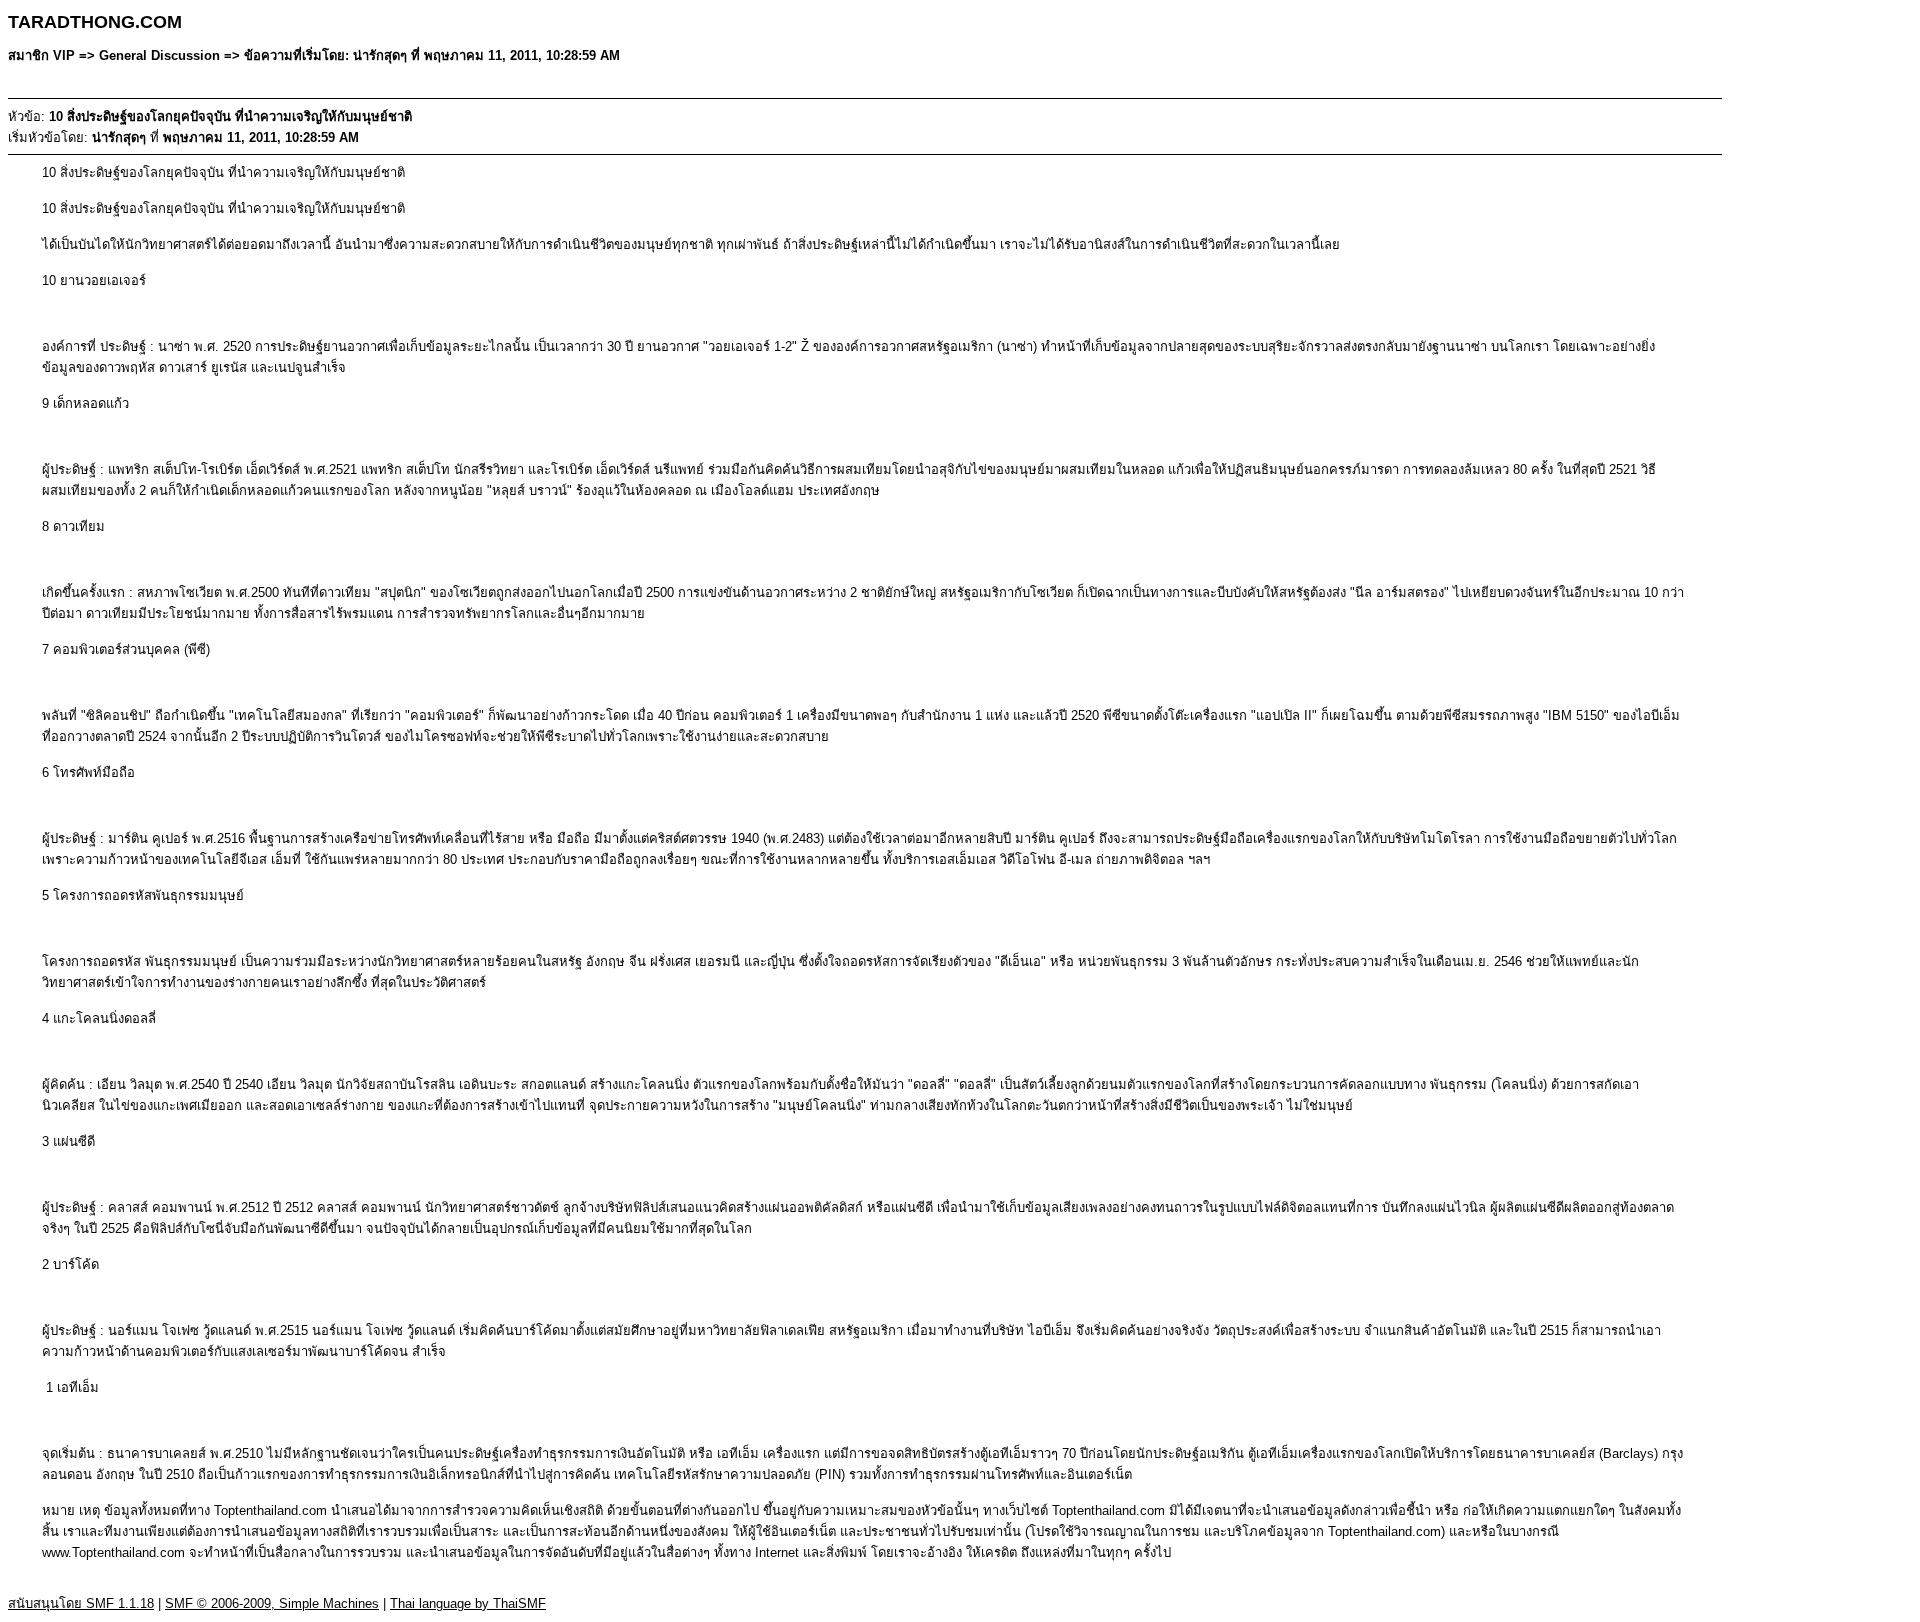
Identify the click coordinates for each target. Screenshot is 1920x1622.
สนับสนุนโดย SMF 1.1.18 (81, 1603)
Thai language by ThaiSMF (468, 1603)
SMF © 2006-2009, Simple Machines (272, 1603)
